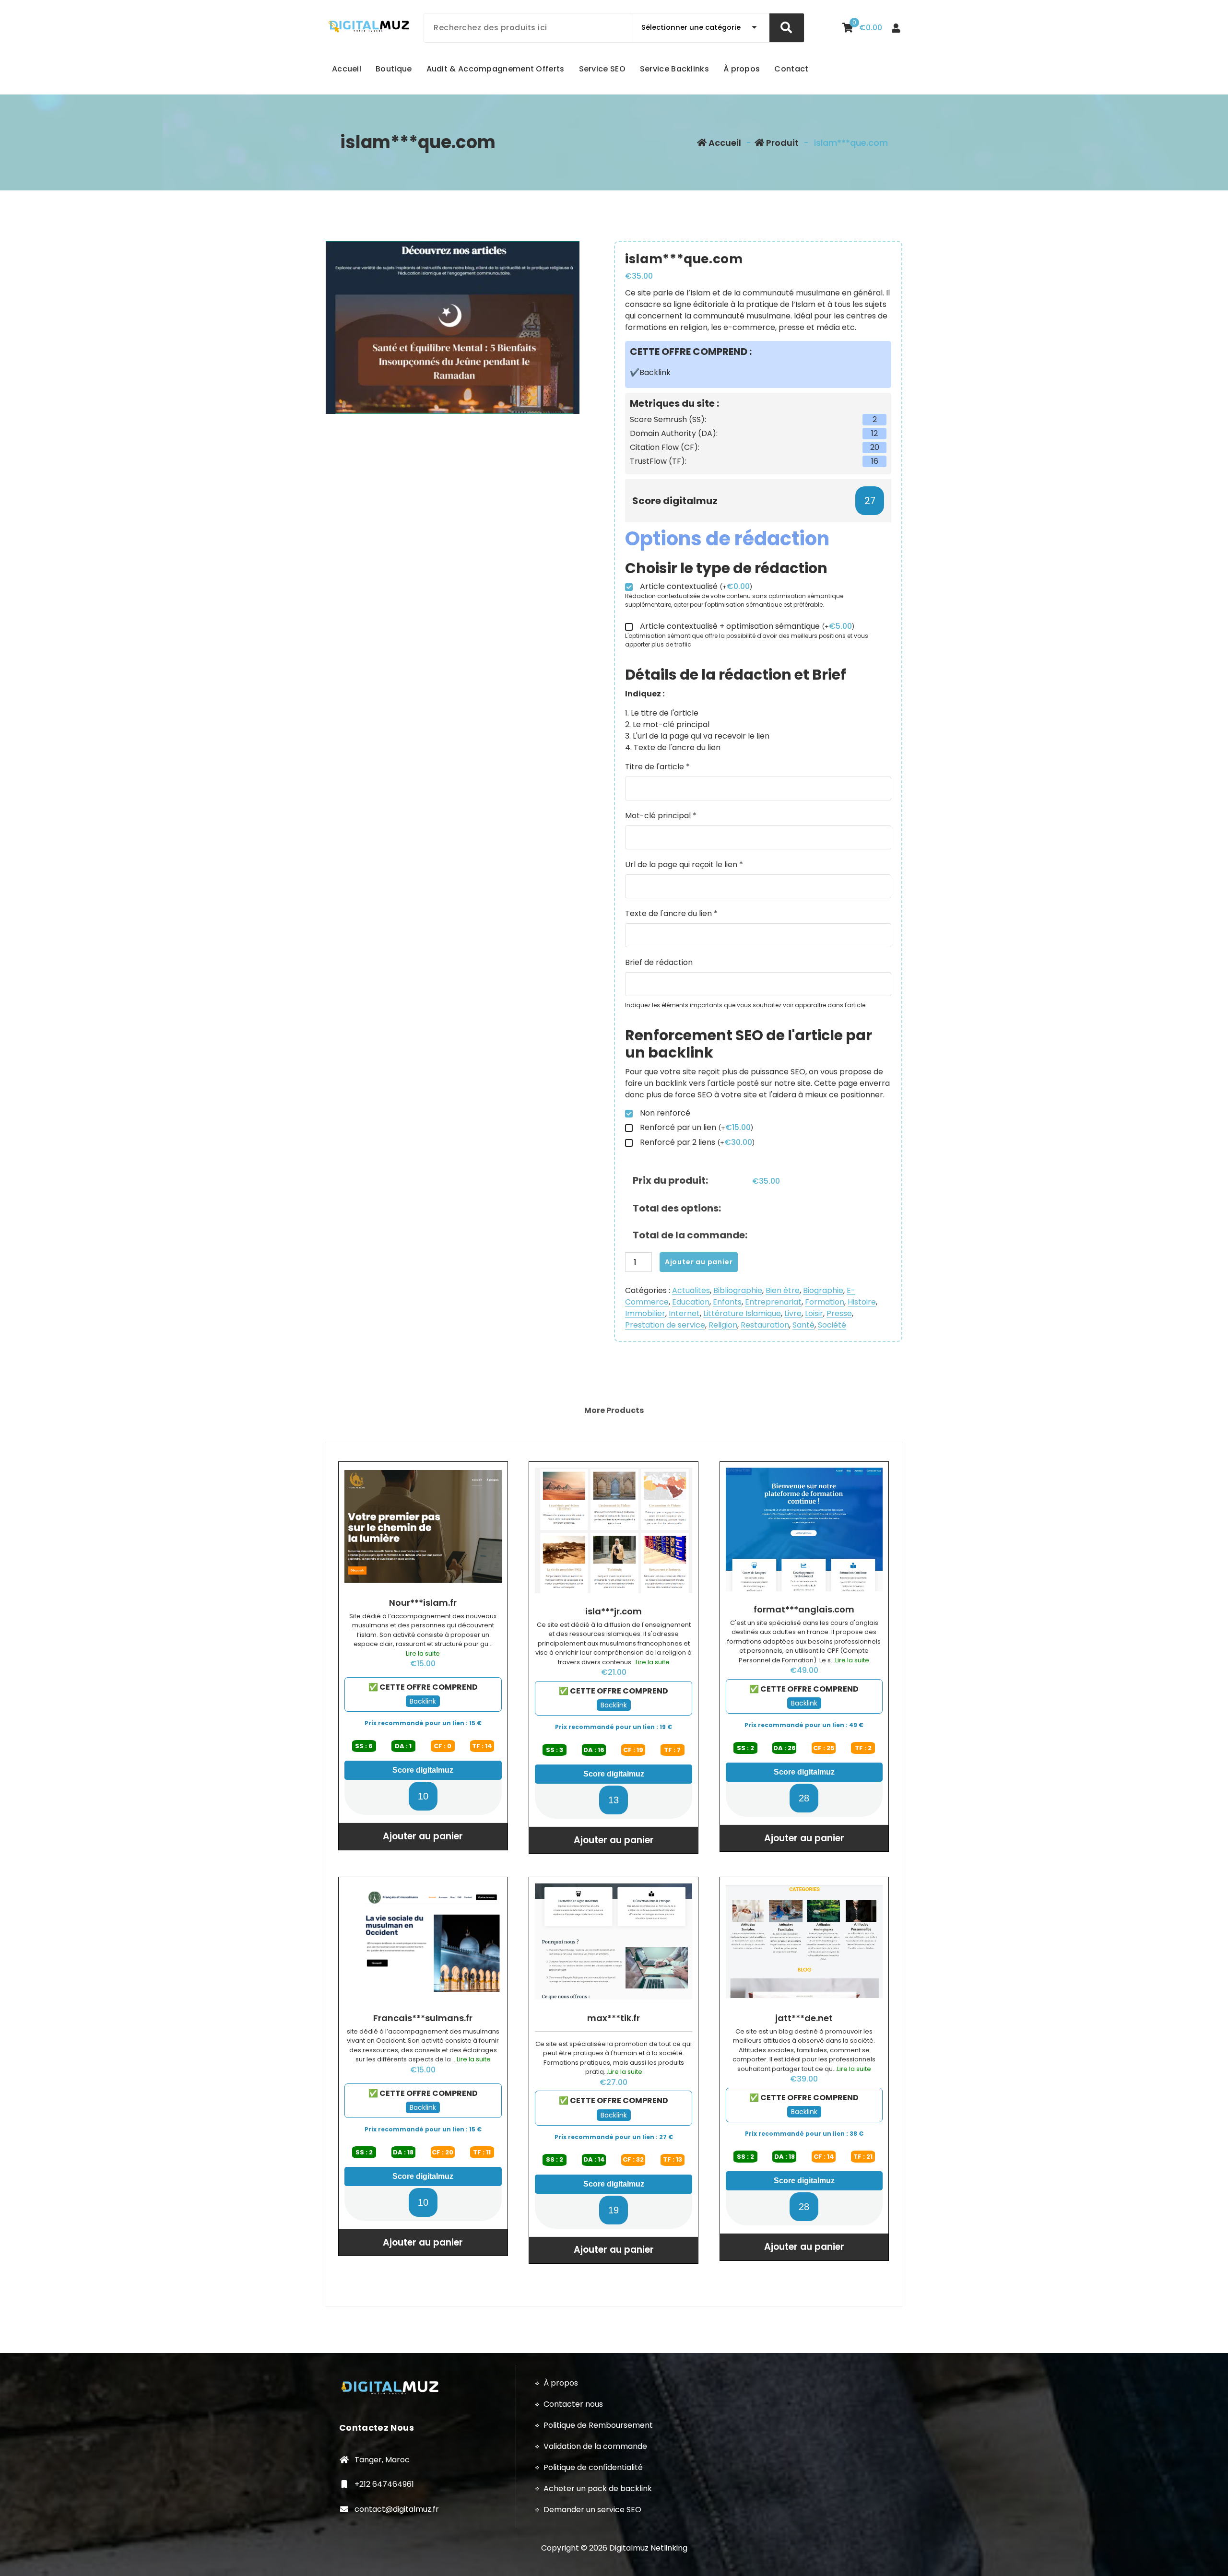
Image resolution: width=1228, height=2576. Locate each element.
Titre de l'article (657, 767)
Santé (803, 1325)
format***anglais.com (804, 1610)
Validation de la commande (595, 2446)
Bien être (783, 1290)
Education (691, 1302)
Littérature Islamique (742, 1313)
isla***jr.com (614, 1611)
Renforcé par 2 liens (697, 1143)
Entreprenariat (773, 1302)
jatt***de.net (804, 2018)
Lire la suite (423, 1653)
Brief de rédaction (659, 962)
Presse (839, 1313)
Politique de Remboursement (598, 2425)
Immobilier (645, 1313)
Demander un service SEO (592, 2510)
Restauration (765, 1325)
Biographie (823, 1290)
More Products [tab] (614, 1410)
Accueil (724, 143)
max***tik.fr (614, 2018)
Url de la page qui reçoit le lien (684, 865)
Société (832, 1325)
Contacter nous (573, 2404)
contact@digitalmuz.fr (397, 2509)
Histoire (862, 1302)
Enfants (727, 1302)
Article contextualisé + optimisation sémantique (747, 627)
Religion (723, 1325)
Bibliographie (738, 1290)
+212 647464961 (384, 2484)
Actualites (691, 1290)
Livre (793, 1313)
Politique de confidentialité (593, 2467)
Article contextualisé (696, 587)
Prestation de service (665, 1325)
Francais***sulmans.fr (423, 2018)
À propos (561, 2383)
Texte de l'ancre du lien (671, 913)
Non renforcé (665, 1113)
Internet (684, 1313)
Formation (825, 1302)
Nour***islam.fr (423, 1603)
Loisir (814, 1313)
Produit (781, 143)
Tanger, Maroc (382, 2460)
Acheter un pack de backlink (598, 2488)
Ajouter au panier (699, 1262)
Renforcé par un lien (697, 1128)
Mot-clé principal (661, 816)
